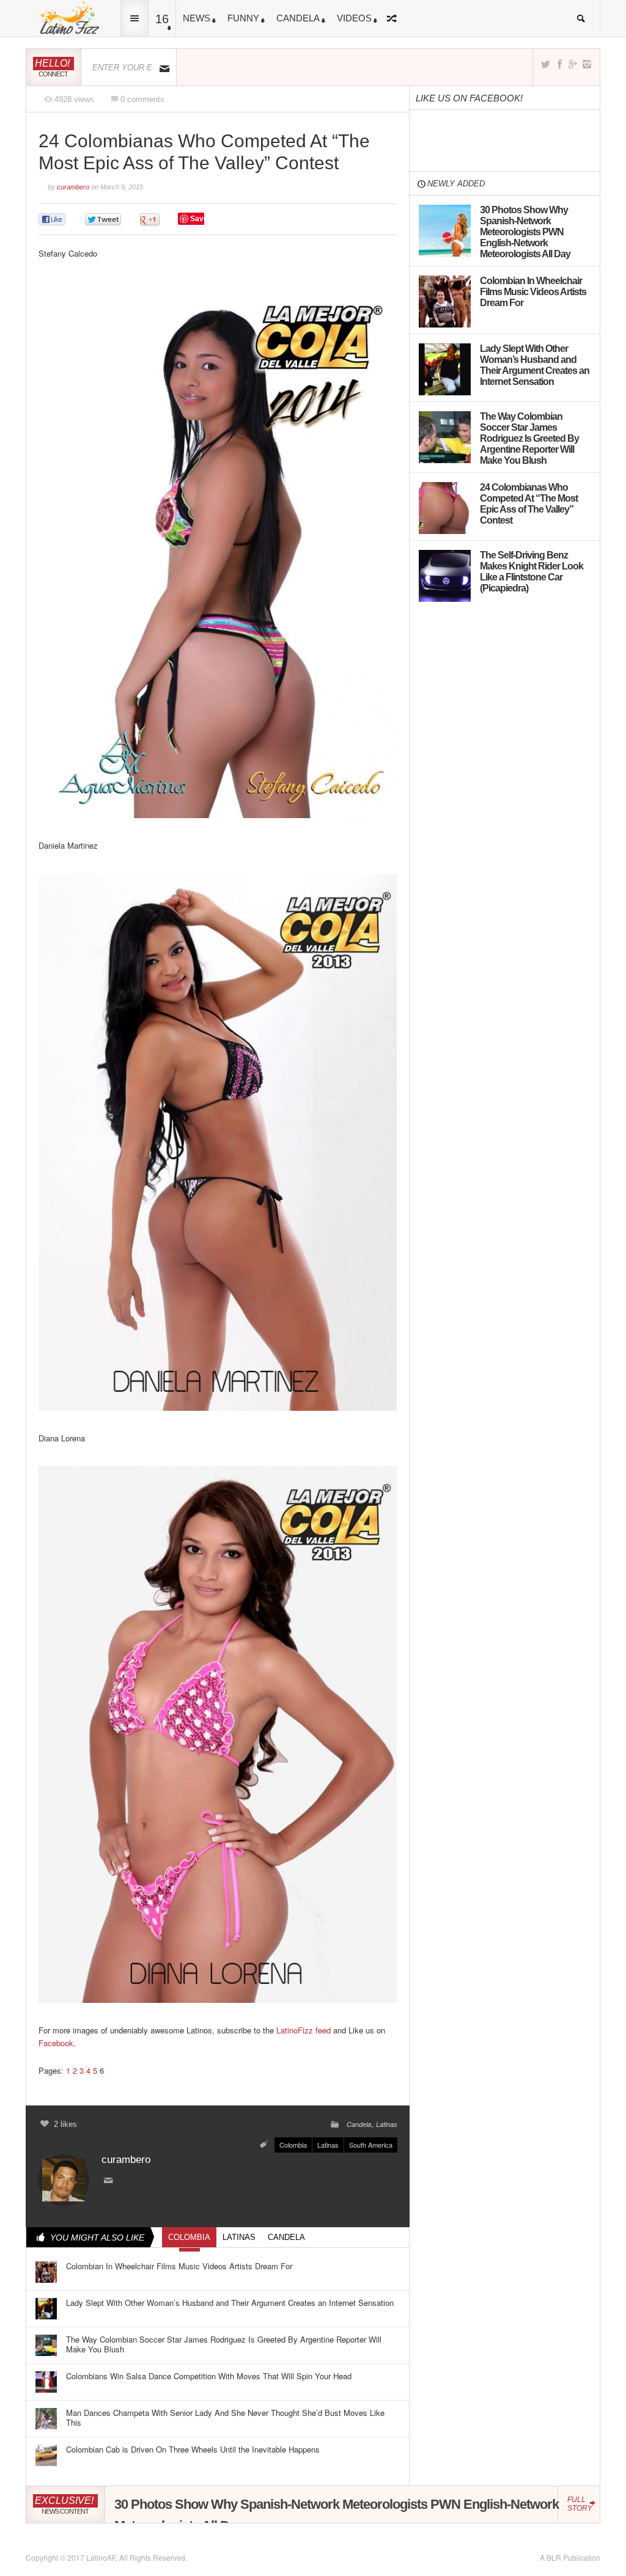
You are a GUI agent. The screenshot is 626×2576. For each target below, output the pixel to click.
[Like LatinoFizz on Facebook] (559, 64)
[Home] (70, 17)
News (197, 18)
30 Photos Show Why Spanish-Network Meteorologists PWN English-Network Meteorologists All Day (337, 2515)
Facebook (56, 2043)
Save (199, 219)
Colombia (293, 2145)
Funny (243, 18)
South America (371, 2145)
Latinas (387, 2124)
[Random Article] (394, 18)
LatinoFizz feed (304, 2030)
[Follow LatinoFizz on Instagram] (587, 64)
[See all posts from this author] (64, 2179)
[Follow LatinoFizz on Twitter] (546, 64)
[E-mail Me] (111, 2181)
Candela (298, 18)
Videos (354, 18)
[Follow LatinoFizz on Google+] (573, 64)
